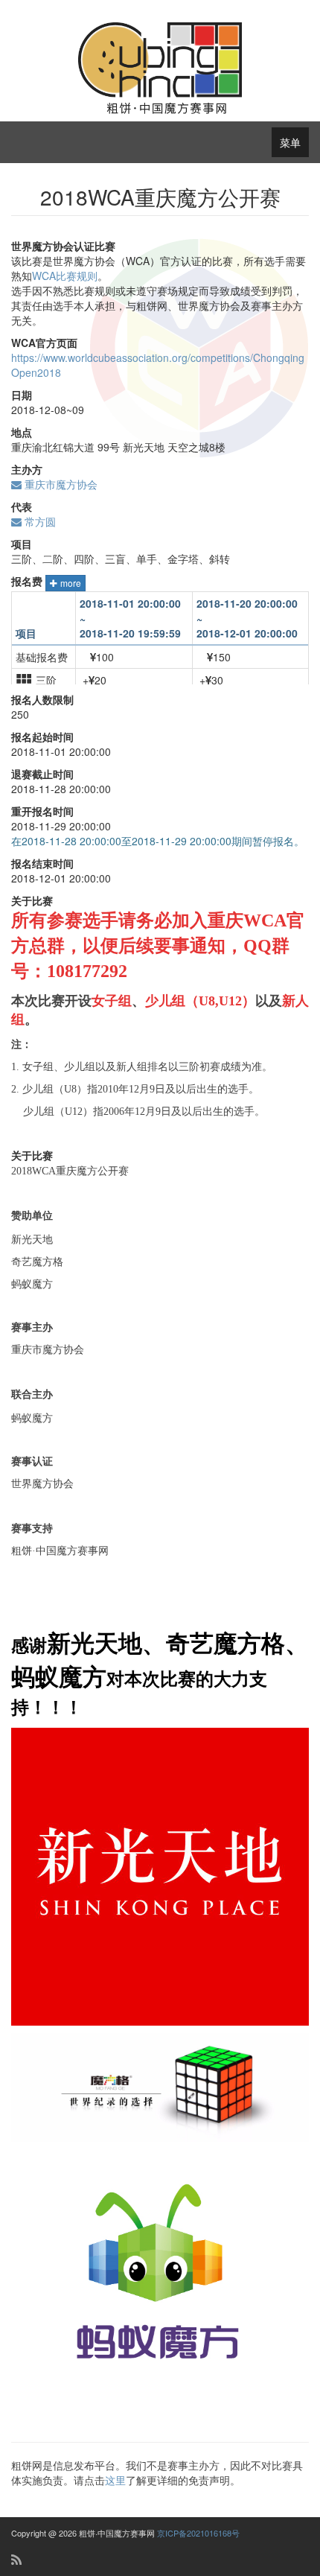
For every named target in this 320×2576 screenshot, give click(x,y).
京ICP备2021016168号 (198, 2533)
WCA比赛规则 (65, 276)
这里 (115, 2480)
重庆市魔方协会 (60, 484)
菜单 (290, 142)
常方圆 (39, 521)
